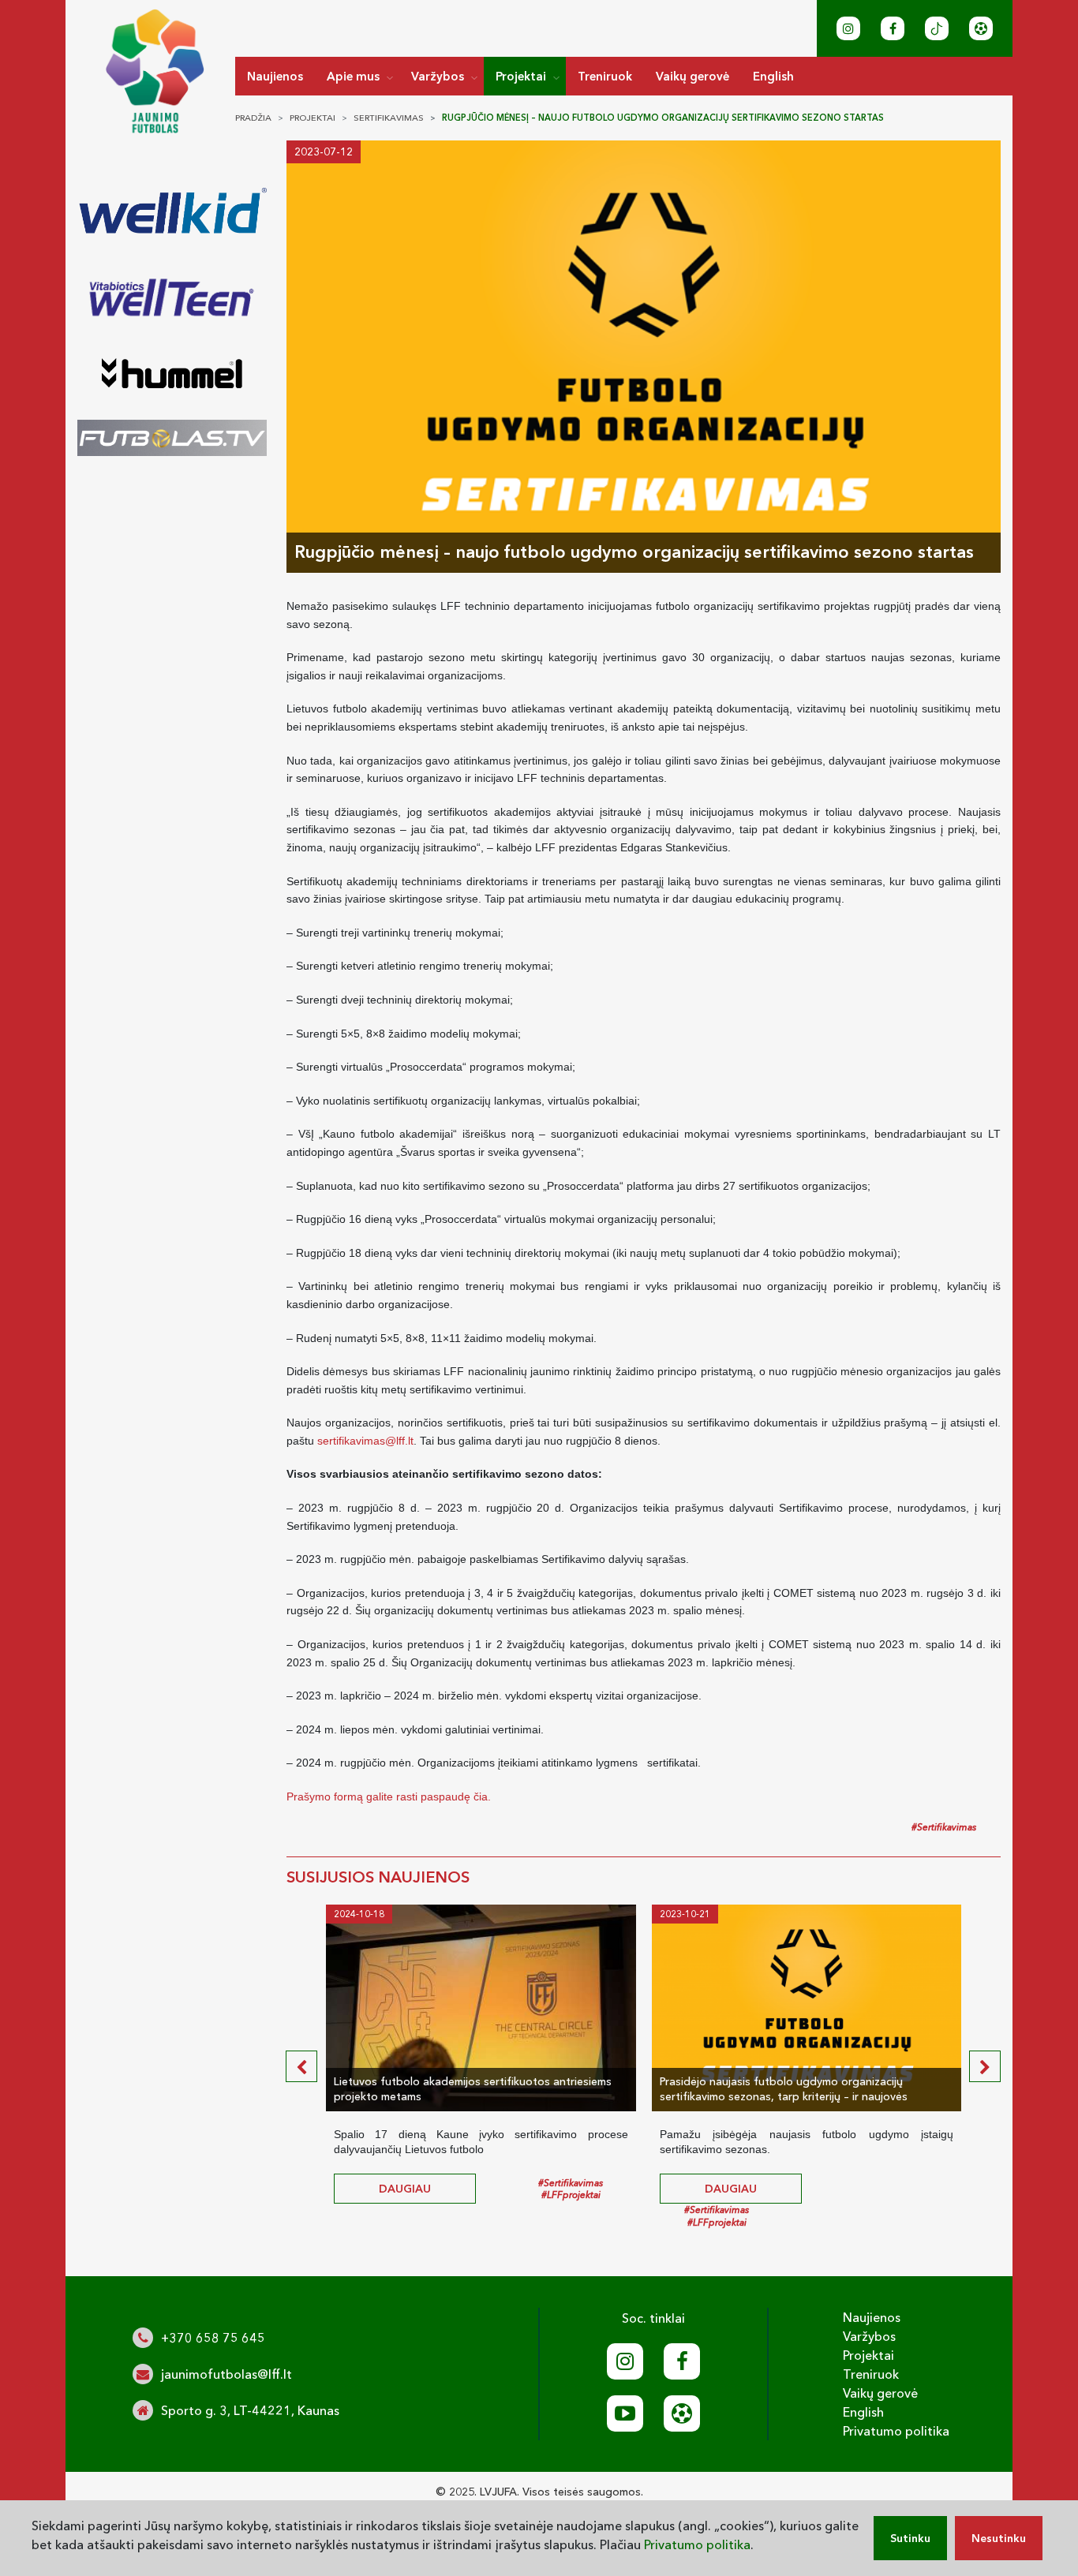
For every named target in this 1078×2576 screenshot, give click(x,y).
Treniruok (605, 76)
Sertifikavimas (389, 118)
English (773, 76)
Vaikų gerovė (692, 76)
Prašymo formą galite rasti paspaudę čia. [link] (389, 1796)
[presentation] (301, 2066)
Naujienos (275, 76)
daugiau (405, 2189)
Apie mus (353, 76)
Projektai (521, 76)
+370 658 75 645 (213, 2338)
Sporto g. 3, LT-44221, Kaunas (250, 2410)
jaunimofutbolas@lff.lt (226, 2374)
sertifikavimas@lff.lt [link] (365, 1441)
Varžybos (438, 76)
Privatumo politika (896, 2431)
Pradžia (253, 118)
